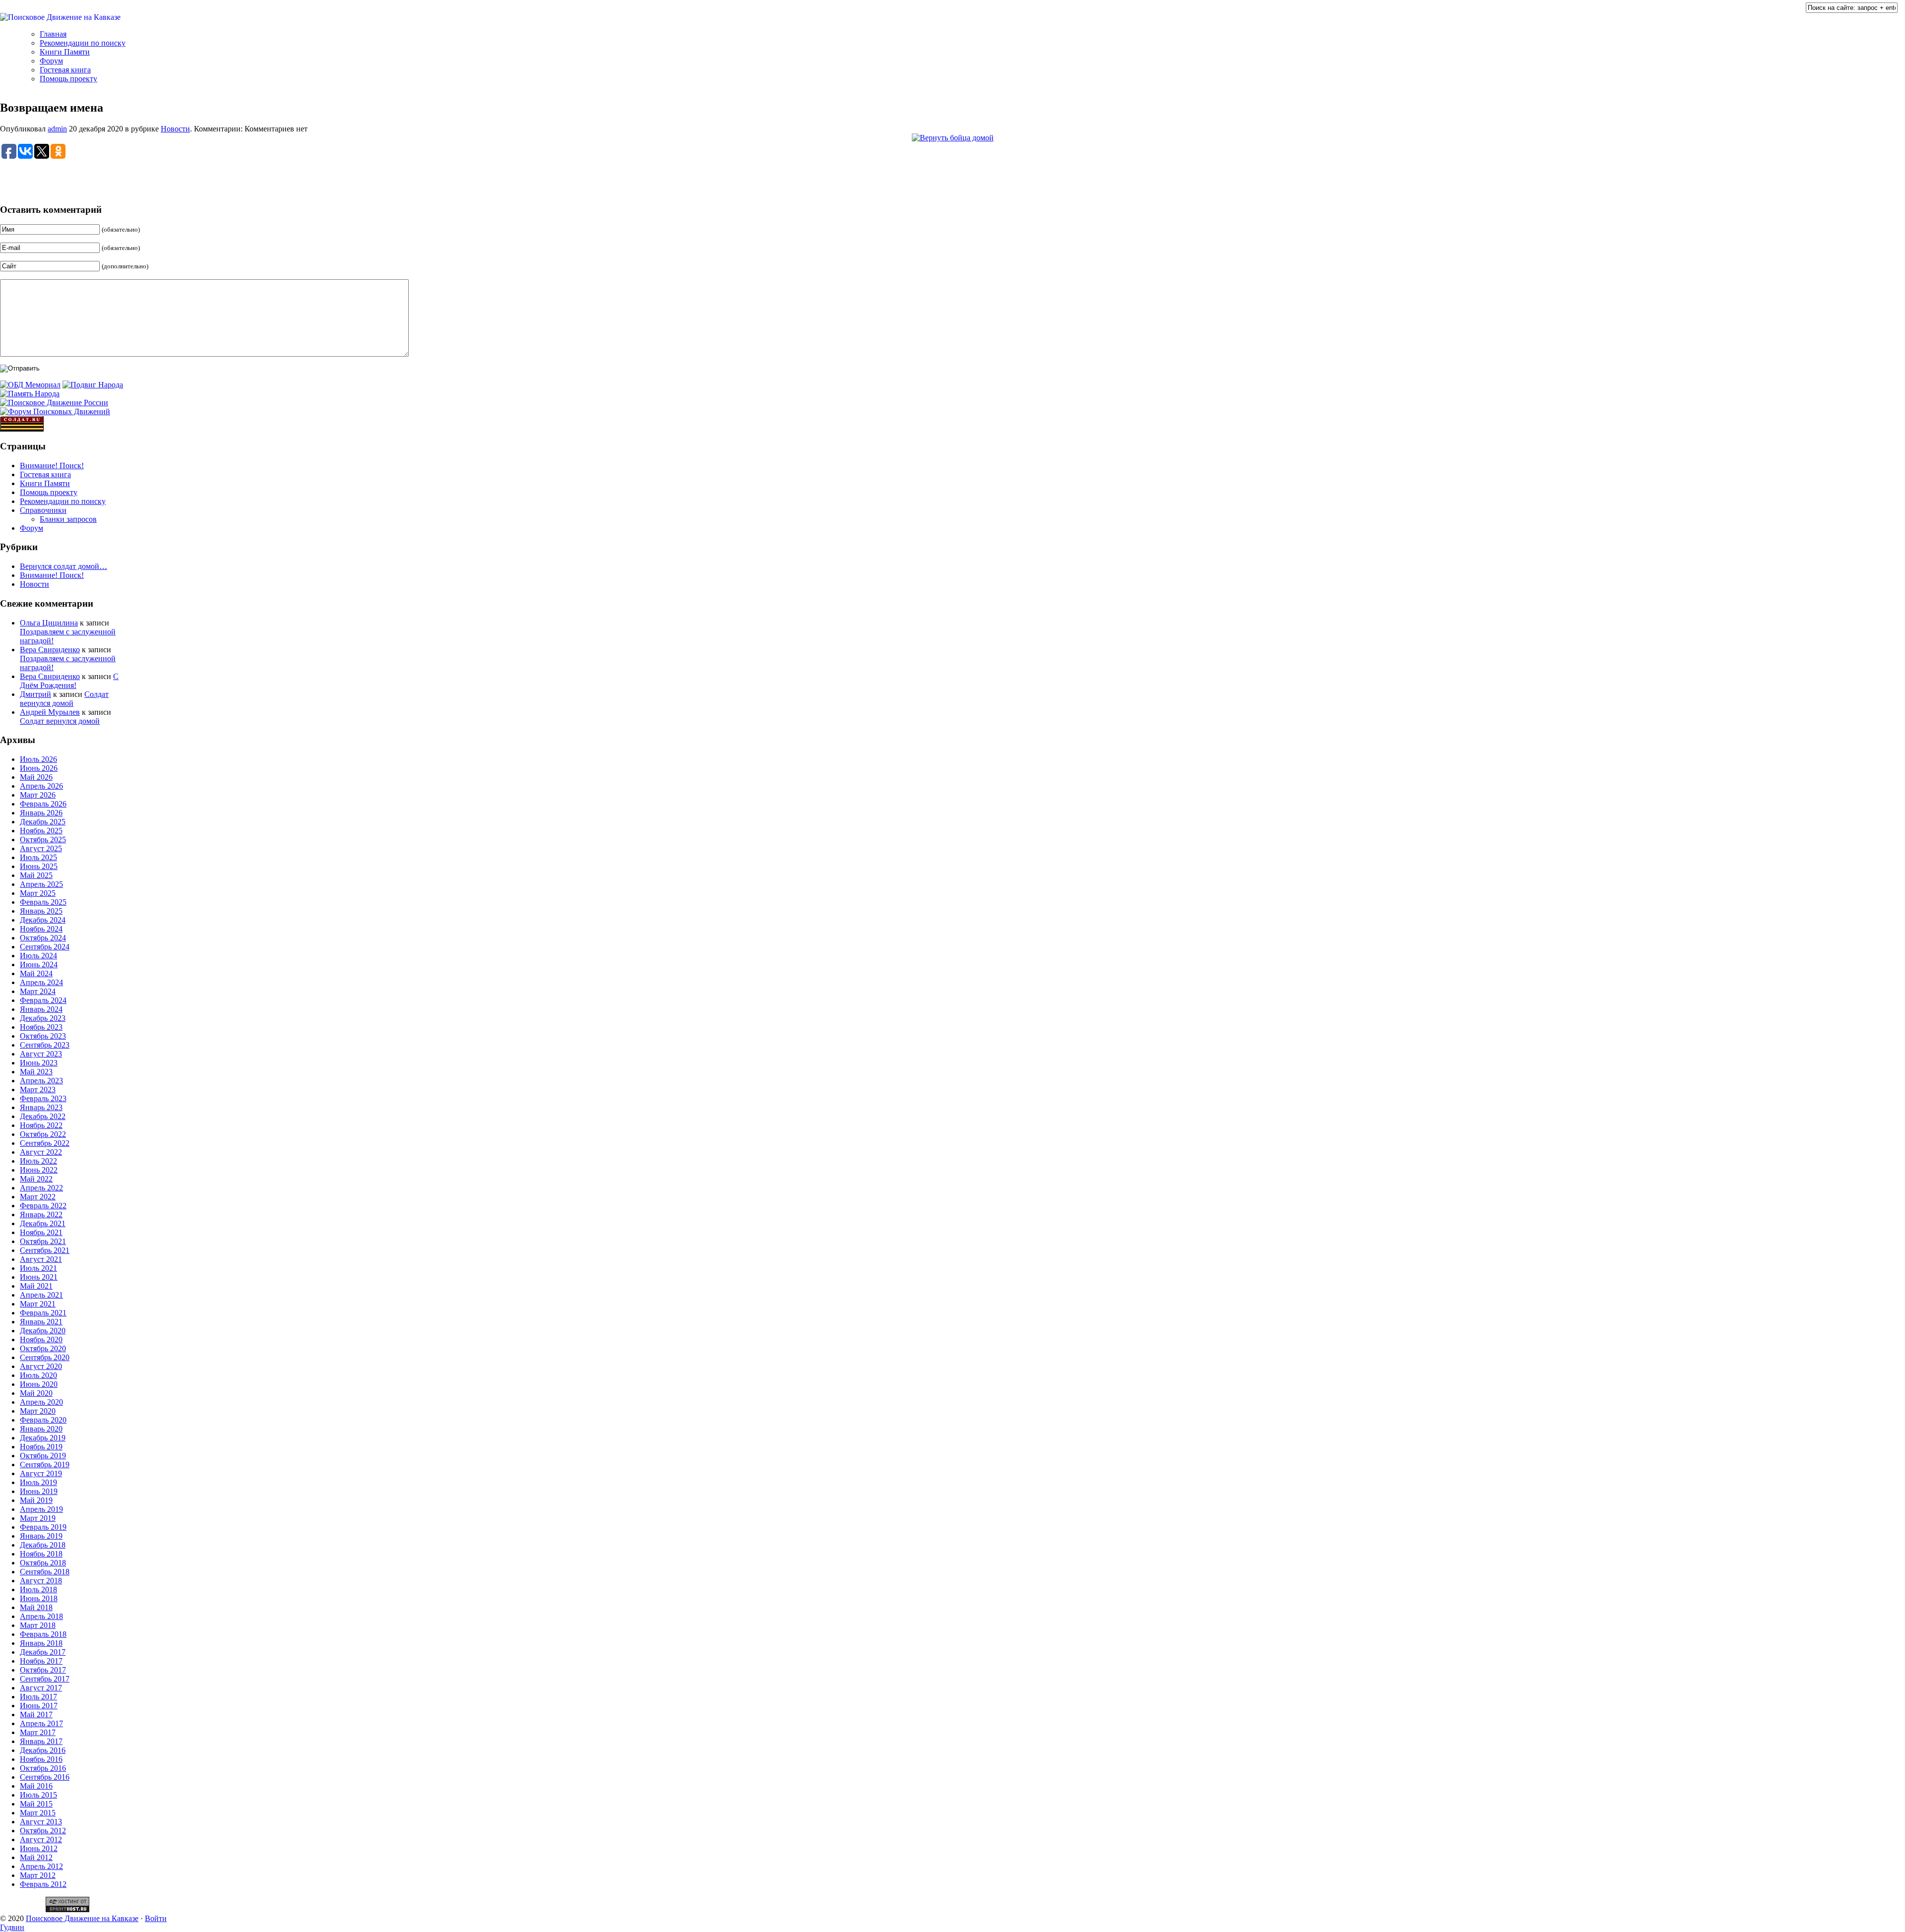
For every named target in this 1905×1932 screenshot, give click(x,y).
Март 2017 (38, 1732)
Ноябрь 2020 (41, 1340)
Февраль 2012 (43, 1884)
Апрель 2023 (41, 1081)
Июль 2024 (38, 956)
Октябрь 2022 (43, 1134)
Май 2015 (36, 1804)
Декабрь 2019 (43, 1438)
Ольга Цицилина (49, 623)
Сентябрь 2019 (45, 1465)
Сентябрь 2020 (45, 1357)
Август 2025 (41, 848)
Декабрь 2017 (43, 1652)
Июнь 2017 (39, 1706)
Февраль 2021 (43, 1313)
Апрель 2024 (41, 982)
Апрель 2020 (41, 1402)
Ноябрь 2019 (41, 1447)
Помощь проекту (68, 79)
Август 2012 (41, 1839)
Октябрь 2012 (43, 1831)
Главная (53, 34)
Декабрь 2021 (43, 1223)
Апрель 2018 (41, 1616)
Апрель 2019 (41, 1509)
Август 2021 (41, 1259)
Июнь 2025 (39, 866)
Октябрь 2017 (43, 1670)
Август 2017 (41, 1688)
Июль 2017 (38, 1697)
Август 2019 (41, 1473)
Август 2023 (41, 1054)
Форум (51, 61)
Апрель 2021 (41, 1295)
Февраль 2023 (43, 1098)
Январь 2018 (41, 1643)
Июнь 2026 (39, 768)
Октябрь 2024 (43, 938)
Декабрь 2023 (43, 1018)
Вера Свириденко (50, 650)
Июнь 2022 (39, 1170)
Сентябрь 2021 (45, 1250)
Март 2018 (38, 1625)
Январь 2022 (41, 1215)
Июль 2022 (38, 1161)
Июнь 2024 (39, 965)
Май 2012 (36, 1857)
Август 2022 (41, 1152)
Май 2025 (36, 875)
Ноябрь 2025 (41, 831)
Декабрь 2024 (43, 920)
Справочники (43, 510)
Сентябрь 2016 (45, 1777)
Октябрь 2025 (43, 840)
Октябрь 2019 (43, 1456)
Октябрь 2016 (43, 1768)
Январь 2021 (41, 1322)
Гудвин (12, 1927)
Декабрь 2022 (43, 1116)
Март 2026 (38, 795)
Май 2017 (36, 1714)
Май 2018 (36, 1607)
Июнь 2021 (39, 1277)
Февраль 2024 (43, 1000)
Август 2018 (41, 1581)
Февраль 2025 (43, 902)
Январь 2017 (41, 1741)
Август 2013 (41, 1822)
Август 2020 (41, 1366)
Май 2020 (36, 1393)
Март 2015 (38, 1813)
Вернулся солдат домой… (63, 566)
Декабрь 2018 (43, 1545)
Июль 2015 (38, 1795)
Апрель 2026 (41, 786)
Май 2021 (36, 1286)
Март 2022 (38, 1197)
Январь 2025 (41, 911)
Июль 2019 (38, 1482)
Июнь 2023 (39, 1063)
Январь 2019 (41, 1536)
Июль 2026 (38, 759)
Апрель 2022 (41, 1188)
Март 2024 (38, 991)
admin (57, 129)
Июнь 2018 (39, 1598)
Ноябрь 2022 (41, 1125)
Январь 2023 (41, 1107)
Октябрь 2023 (43, 1036)
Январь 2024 (41, 1009)
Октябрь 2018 (43, 1563)
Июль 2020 (38, 1375)
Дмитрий (35, 694)
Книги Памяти (65, 52)
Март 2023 (38, 1090)
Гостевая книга (65, 70)
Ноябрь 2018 (41, 1554)
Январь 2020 (41, 1429)
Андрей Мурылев (50, 712)
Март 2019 (38, 1518)
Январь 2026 (41, 813)
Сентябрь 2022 (45, 1143)
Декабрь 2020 (43, 1331)
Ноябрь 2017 (41, 1661)
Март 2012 (38, 1875)
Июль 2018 (38, 1589)
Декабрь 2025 (43, 822)
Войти (156, 1918)
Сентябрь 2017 (45, 1679)
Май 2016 (36, 1786)
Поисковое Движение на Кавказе (82, 1918)
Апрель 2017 (41, 1723)
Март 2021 (38, 1304)
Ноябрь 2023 (41, 1027)
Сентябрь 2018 (45, 1572)
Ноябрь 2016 (41, 1759)
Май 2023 (36, 1072)
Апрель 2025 (41, 884)
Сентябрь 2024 (45, 947)
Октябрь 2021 (43, 1241)
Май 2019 (36, 1500)
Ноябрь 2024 (41, 929)
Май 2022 (36, 1179)
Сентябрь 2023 (45, 1045)
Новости (175, 129)
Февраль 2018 (43, 1634)
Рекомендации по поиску (83, 43)
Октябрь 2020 (43, 1348)
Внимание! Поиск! (52, 466)
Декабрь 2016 (43, 1750)
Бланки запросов (68, 519)
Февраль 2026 (43, 804)
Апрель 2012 (41, 1866)
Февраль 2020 (43, 1420)
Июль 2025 (38, 857)
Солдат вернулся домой (64, 699)
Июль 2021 (38, 1268)
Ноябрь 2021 (41, 1232)
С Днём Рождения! (69, 681)
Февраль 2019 (43, 1527)
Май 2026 (36, 777)
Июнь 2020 (39, 1384)
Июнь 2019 (39, 1491)
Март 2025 (38, 893)
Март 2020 (38, 1411)
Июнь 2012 (39, 1848)
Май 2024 (36, 973)
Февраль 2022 (43, 1206)
